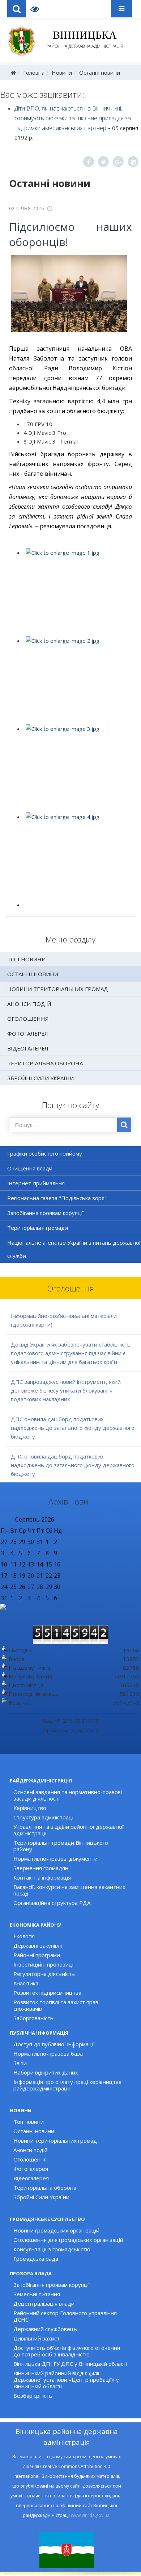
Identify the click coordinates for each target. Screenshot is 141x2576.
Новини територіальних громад (58, 989)
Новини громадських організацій (56, 2230)
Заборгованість (33, 2018)
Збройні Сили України (40, 1078)
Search (17, 9)
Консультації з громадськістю (52, 2249)
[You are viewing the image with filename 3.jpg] (77, 768)
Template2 (37, 9)
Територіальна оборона (45, 1063)
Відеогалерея (28, 1048)
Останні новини (100, 72)
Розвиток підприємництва (47, 1993)
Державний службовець (45, 2329)
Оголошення (28, 1019)
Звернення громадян (41, 1868)
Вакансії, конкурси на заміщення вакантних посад (69, 1890)
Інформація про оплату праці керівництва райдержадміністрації (67, 2085)
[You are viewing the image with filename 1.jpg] (77, 592)
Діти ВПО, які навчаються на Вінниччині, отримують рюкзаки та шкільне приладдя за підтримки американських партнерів (73, 118)
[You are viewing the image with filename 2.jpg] (77, 680)
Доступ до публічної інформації (54, 2044)
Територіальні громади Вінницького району (61, 1846)
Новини (62, 72)
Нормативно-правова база (48, 2053)
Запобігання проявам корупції (46, 1213)
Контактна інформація (42, 1877)
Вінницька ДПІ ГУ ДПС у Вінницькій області (70, 2364)
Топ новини (26, 959)
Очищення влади (30, 1168)
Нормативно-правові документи (55, 1859)
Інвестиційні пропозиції (44, 1964)
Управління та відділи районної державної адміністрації (69, 1830)
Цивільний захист (37, 2338)
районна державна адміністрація (85, 39)
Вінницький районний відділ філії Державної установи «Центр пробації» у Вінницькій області (66, 2380)
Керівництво (30, 1808)
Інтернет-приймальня (36, 1183)
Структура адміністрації (44, 1817)
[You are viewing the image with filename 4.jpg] (77, 856)
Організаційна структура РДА (52, 1903)
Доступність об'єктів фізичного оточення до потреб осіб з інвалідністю (67, 2351)
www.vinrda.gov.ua (90, 2515)
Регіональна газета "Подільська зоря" (57, 1198)
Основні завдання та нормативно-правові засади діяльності (68, 1795)
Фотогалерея (28, 1033)
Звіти (20, 2063)
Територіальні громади (38, 1228)
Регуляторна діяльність (44, 1974)
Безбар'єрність (33, 2396)
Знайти (124, 1125)
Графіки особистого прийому (45, 1153)
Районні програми (37, 1955)
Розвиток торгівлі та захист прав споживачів (56, 2005)
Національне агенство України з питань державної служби (74, 1249)
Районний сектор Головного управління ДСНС (65, 2316)
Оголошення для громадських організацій (68, 2240)
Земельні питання (37, 2294)
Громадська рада (36, 2259)
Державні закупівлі (38, 1945)
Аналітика (26, 1983)
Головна (34, 72)
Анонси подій (29, 1004)
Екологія (24, 1936)
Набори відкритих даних (46, 2072)
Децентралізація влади (44, 2304)
